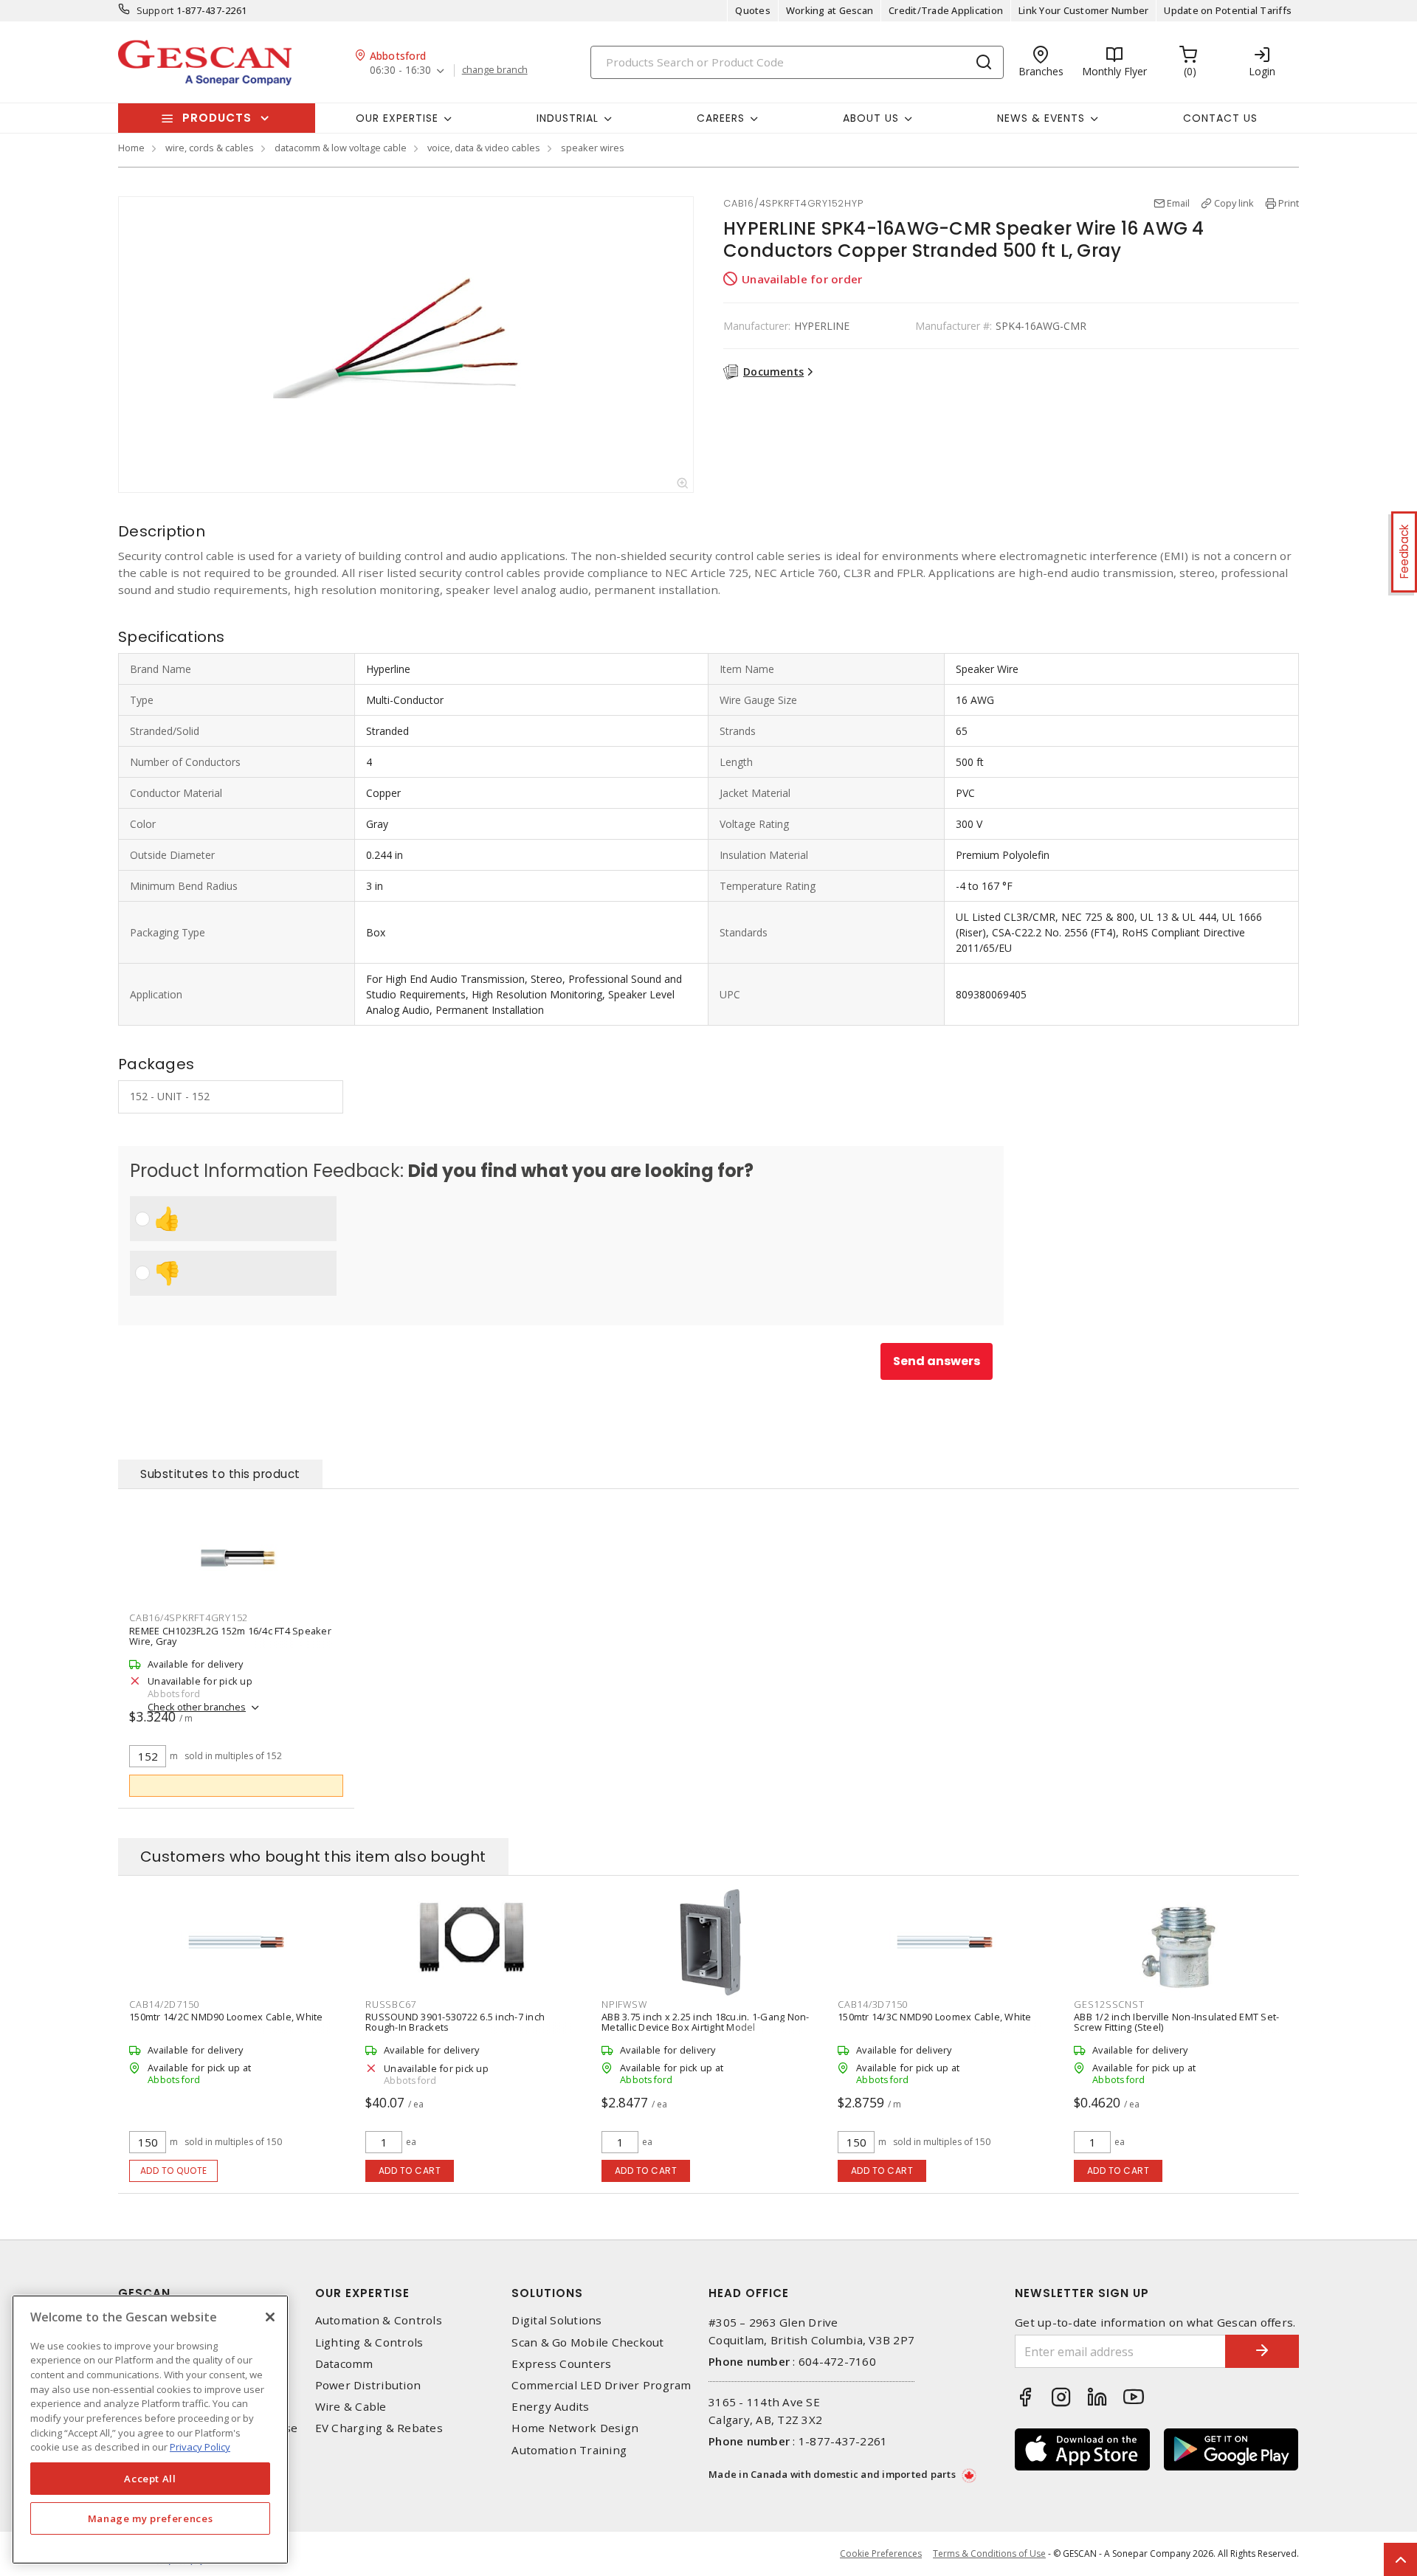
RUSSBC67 (391, 2004)
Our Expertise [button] (397, 118)
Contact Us (1220, 118)
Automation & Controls (379, 2320)
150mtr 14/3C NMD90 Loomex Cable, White (935, 2017)
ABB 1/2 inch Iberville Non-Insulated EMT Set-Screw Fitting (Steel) (1176, 2022)
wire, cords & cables (210, 148)
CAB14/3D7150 (873, 2004)
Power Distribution (368, 2385)
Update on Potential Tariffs (1228, 10)
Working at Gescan (830, 10)
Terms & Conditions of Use (989, 2553)
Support (155, 10)
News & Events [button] (1041, 118)
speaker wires (593, 148)
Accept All (150, 2479)
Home (131, 148)
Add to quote (174, 2171)
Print (1289, 203)
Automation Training (569, 2450)
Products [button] (217, 118)
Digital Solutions (556, 2320)
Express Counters (561, 2364)
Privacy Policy (200, 2447)
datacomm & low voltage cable (341, 148)
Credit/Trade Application (946, 10)
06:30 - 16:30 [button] (400, 70)
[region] (150, 2430)
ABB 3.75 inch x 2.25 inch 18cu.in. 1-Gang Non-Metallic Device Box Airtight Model (706, 2022)
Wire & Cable (351, 2407)
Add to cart (410, 2171)
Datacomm (344, 2364)
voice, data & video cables (484, 148)
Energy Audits (550, 2407)
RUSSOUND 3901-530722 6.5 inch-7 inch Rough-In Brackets (455, 2022)
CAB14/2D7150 (164, 2004)
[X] (270, 2317)
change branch (495, 70)
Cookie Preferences (881, 2554)
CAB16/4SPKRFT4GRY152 (189, 1617)
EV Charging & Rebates (379, 2428)
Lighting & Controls (369, 2342)
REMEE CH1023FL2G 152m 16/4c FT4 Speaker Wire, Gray (230, 1636)
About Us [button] (871, 118)
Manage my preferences (151, 2518)
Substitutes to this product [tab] (220, 1474)
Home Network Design (575, 2428)
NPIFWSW (624, 2004)
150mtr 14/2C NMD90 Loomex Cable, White (226, 2017)
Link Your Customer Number (1083, 10)
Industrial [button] (568, 118)
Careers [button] (721, 118)
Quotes (753, 10)
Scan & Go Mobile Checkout (587, 2342)
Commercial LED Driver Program (601, 2385)
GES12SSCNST (1109, 2004)
